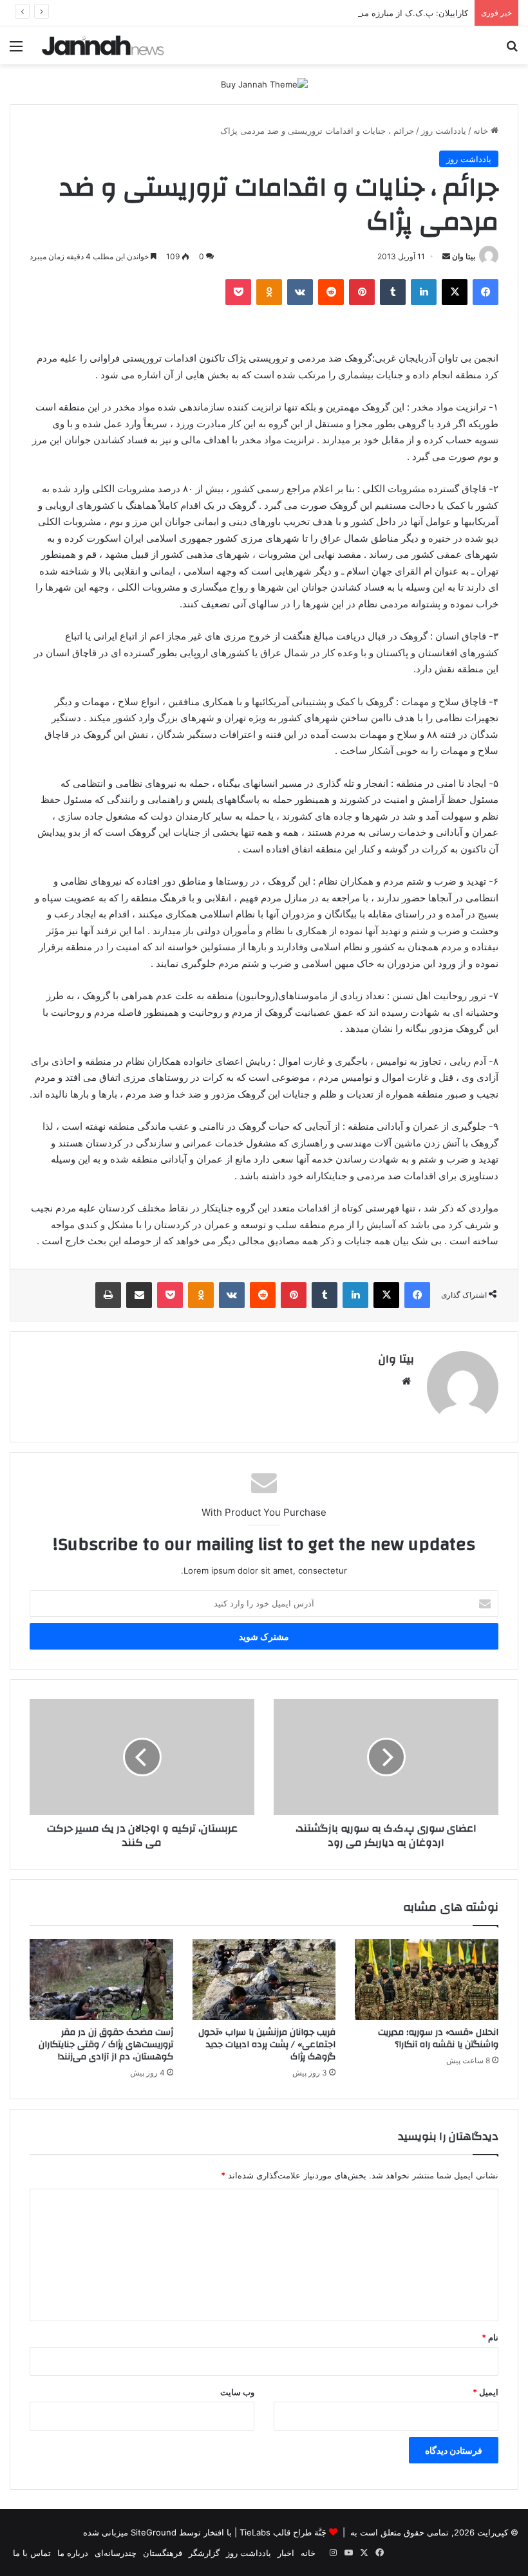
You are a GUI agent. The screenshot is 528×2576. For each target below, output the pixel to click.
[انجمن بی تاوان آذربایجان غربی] (103, 45)
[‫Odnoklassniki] (269, 292)
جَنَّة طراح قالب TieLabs (283, 2532)
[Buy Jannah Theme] (264, 84)
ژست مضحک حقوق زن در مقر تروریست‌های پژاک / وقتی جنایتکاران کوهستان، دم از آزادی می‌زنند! (106, 2045)
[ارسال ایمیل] (446, 256)
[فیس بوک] (486, 292)
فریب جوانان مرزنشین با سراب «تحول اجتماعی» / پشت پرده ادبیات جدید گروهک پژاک (267, 2045)
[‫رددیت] (331, 292)
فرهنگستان (163, 2553)
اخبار (286, 2553)
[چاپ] (108, 1295)
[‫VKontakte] (300, 292)
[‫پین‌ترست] (362, 292)
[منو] (16, 51)
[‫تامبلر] (393, 292)
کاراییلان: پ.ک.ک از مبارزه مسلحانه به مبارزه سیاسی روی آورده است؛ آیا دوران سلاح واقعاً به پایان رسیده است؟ (266, 13)
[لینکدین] (424, 292)
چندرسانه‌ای (116, 2553)
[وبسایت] (406, 1381)
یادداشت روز (444, 131)
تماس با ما (32, 2553)
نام (490, 2337)
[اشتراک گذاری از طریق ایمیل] (139, 1295)
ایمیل (486, 2392)
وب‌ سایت (237, 2392)
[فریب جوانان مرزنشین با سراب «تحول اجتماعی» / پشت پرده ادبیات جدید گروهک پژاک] (264, 1980)
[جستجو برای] (512, 51)
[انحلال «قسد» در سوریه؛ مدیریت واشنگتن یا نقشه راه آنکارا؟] (427, 1980)
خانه (482, 131)
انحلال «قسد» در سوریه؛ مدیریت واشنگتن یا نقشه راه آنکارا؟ (438, 2038)
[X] (455, 292)
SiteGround (154, 2532)
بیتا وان (464, 256)
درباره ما (73, 2553)
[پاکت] (238, 292)
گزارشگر (204, 2553)
